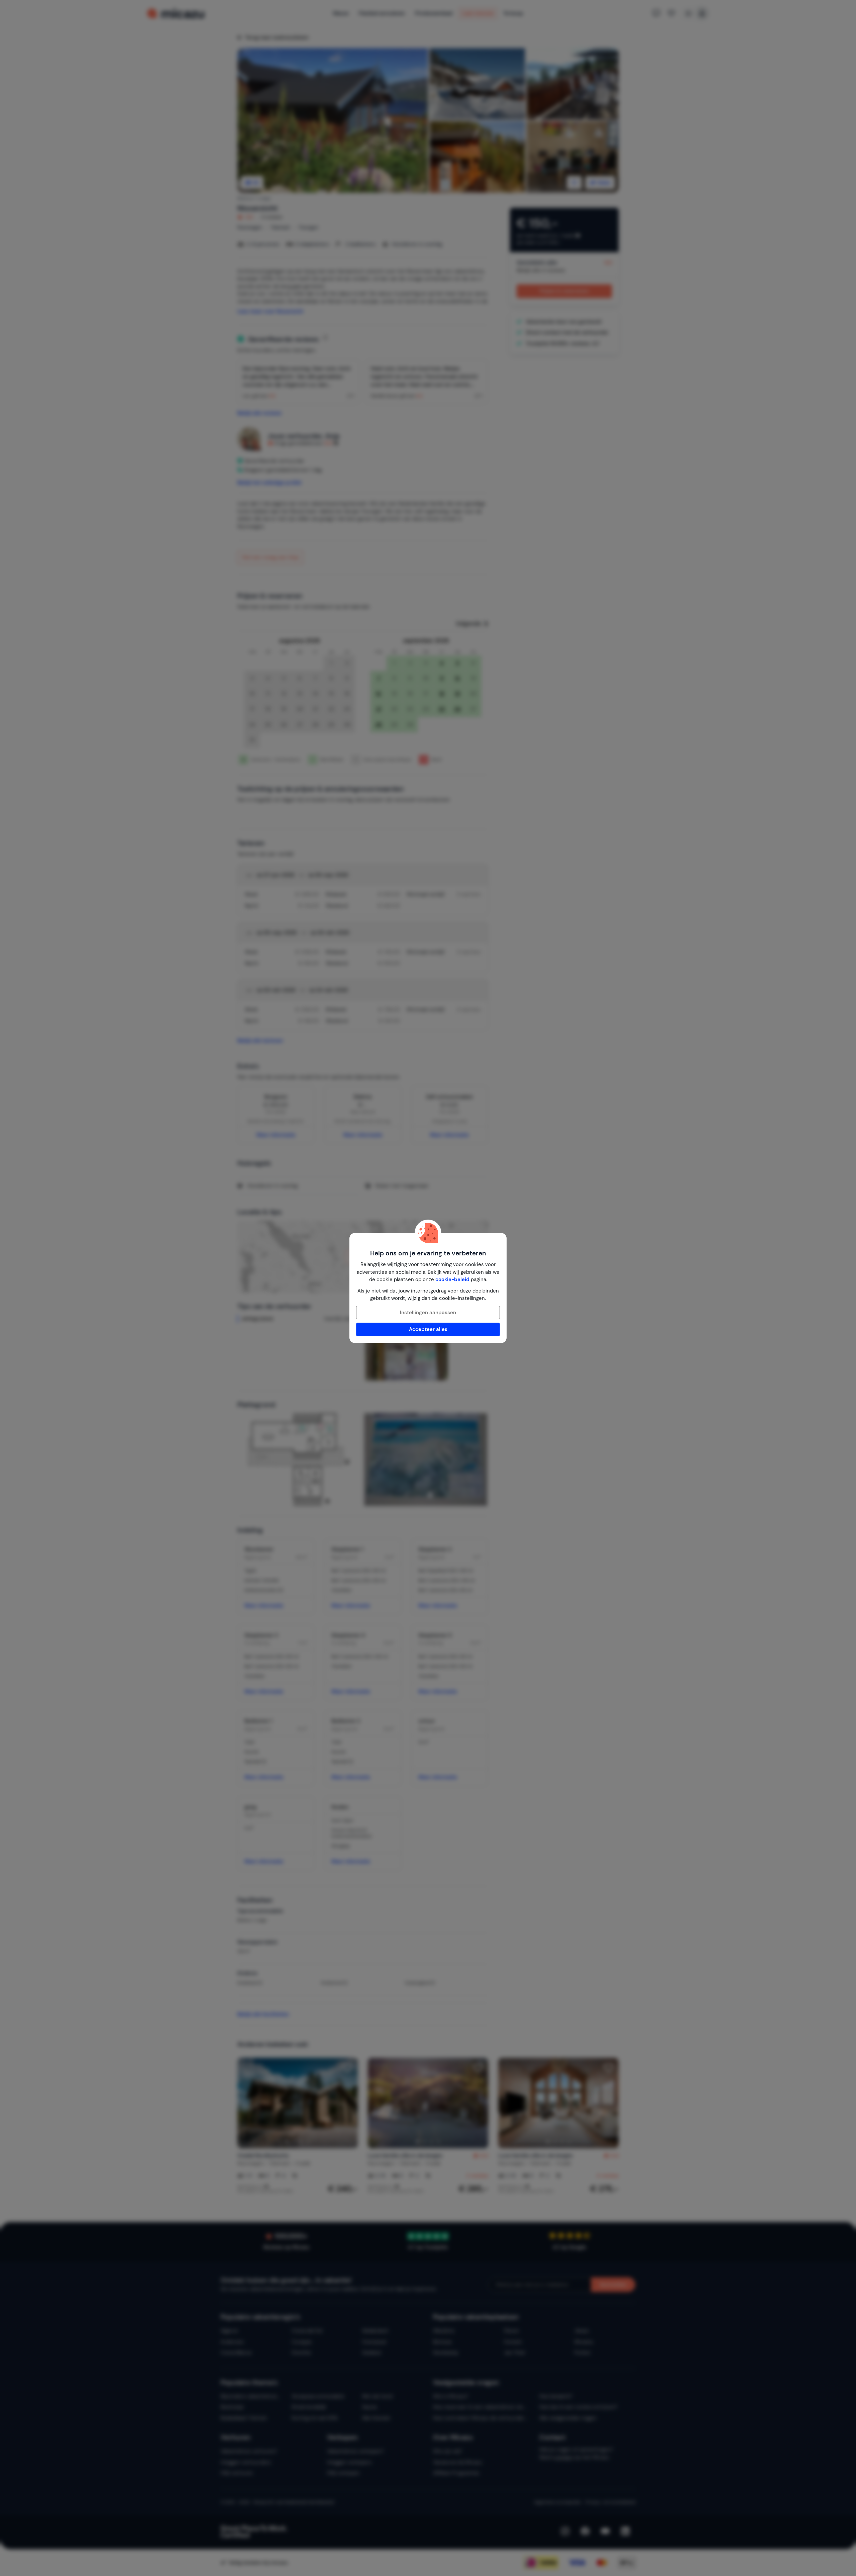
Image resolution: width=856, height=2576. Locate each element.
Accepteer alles (428, 1329)
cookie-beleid (452, 1279)
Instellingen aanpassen (428, 1313)
